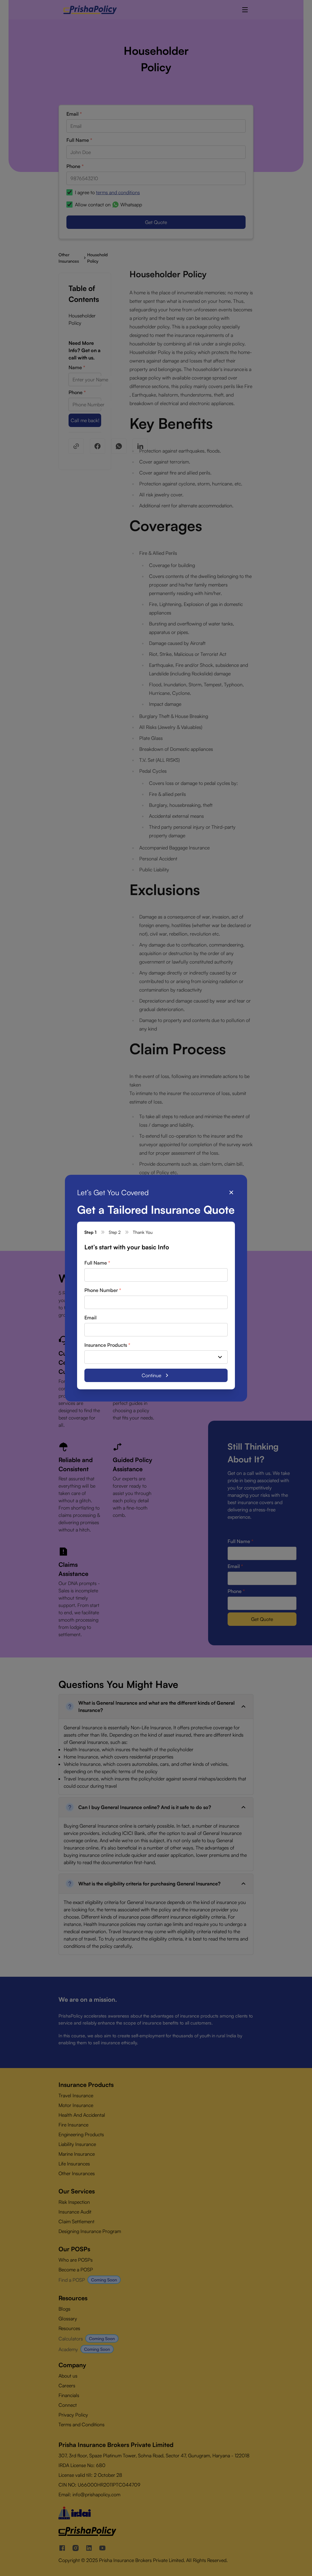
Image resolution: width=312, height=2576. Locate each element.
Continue (151, 1375)
